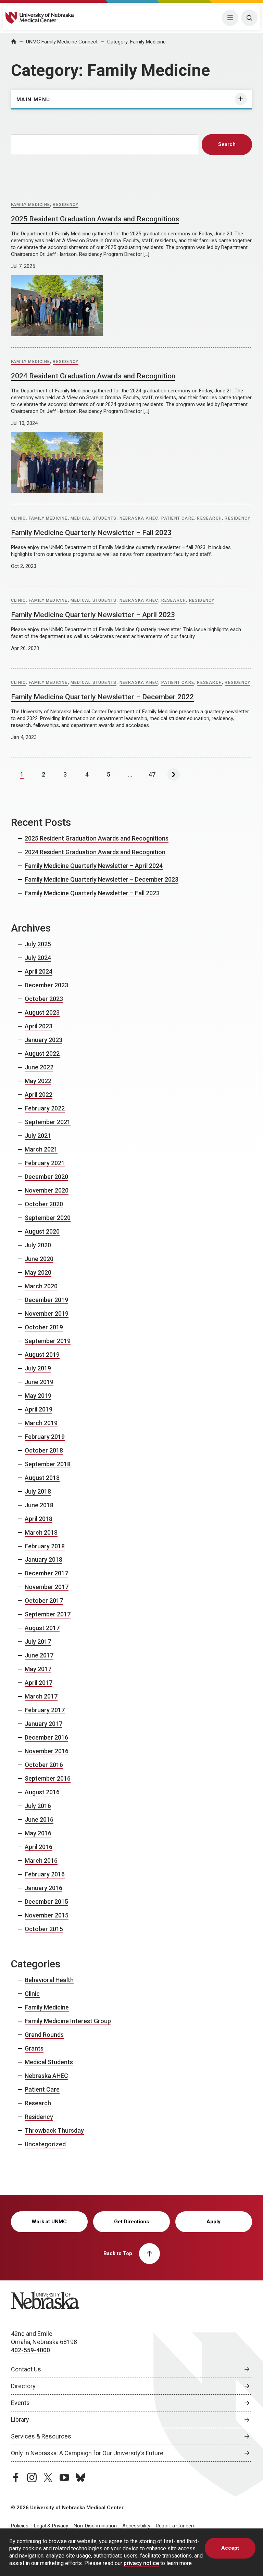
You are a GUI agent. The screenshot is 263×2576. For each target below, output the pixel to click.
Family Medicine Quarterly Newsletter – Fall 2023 (91, 533)
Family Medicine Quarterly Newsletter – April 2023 (93, 615)
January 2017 (43, 1724)
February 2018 (45, 1546)
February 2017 (45, 1710)
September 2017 (48, 1614)
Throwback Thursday (54, 2130)
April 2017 (39, 1683)
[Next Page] (174, 775)
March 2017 (41, 1696)
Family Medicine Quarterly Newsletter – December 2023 (102, 879)
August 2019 (42, 1355)
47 (152, 774)
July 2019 (38, 1368)
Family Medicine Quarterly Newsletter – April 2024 (94, 866)
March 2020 (41, 1286)
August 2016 (42, 1792)
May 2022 (38, 1081)
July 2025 (38, 944)
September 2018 (48, 1464)
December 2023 (46, 985)
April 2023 (39, 1026)
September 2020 (48, 1218)
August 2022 (42, 1053)
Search (227, 144)
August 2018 (42, 1478)
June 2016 (39, 1819)
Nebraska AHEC (139, 518)
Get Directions (131, 2222)
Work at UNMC (49, 2222)
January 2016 (43, 1888)
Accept (230, 2548)
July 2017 (38, 1642)
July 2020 (38, 1245)
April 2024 (39, 971)
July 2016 (38, 1806)
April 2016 (39, 1847)
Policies (20, 2526)
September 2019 (48, 1341)
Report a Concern (176, 2526)
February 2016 (45, 1874)
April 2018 (39, 1519)
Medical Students (93, 518)
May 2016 (38, 1833)
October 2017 (44, 1601)
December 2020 (46, 1177)
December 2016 (46, 1737)
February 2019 (45, 1437)
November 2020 (47, 1190)
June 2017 (39, 1655)
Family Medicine (30, 205)
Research (209, 518)
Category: (136, 42)
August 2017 (42, 1628)
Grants (34, 2048)
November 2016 (47, 1751)
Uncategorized (45, 2144)
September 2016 (48, 1778)
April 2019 (39, 1409)
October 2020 (44, 1204)
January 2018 (43, 1559)
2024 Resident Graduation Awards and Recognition (93, 376)
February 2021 (45, 1163)
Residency (66, 205)
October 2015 (44, 1929)
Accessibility (136, 2526)
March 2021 (41, 1149)
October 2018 (44, 1450)
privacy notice (141, 2563)
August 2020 (42, 1231)
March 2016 (41, 1861)
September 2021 (48, 1122)
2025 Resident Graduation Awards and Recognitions (95, 219)
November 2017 (47, 1587)
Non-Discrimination (95, 2526)
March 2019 (41, 1423)
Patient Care (178, 518)
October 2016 (44, 1765)
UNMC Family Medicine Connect (62, 42)
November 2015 (47, 1915)
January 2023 (43, 1040)
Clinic (18, 518)
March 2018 (41, 1532)
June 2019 (39, 1382)
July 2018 (38, 1491)
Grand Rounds (44, 2035)
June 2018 (39, 1505)
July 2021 (38, 1136)
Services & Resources (41, 2436)
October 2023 (44, 999)
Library (20, 2419)
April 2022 (39, 1095)
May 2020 (38, 1272)
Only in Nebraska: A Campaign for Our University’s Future (87, 2453)
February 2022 (45, 1108)
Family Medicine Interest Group (68, 2021)
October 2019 (44, 1327)
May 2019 (38, 1396)
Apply (214, 2222)
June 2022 (39, 1067)
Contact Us (26, 2369)
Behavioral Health (49, 1980)
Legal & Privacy (51, 2526)
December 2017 (46, 1573)
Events (20, 2403)
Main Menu (33, 100)
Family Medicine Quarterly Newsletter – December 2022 (102, 697)
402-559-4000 (30, 2350)
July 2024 (38, 958)
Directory (23, 2386)
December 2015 (46, 1902)
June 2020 (39, 1259)
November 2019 (47, 1313)
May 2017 (38, 1669)
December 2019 (46, 1300)
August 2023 (42, 1012)
